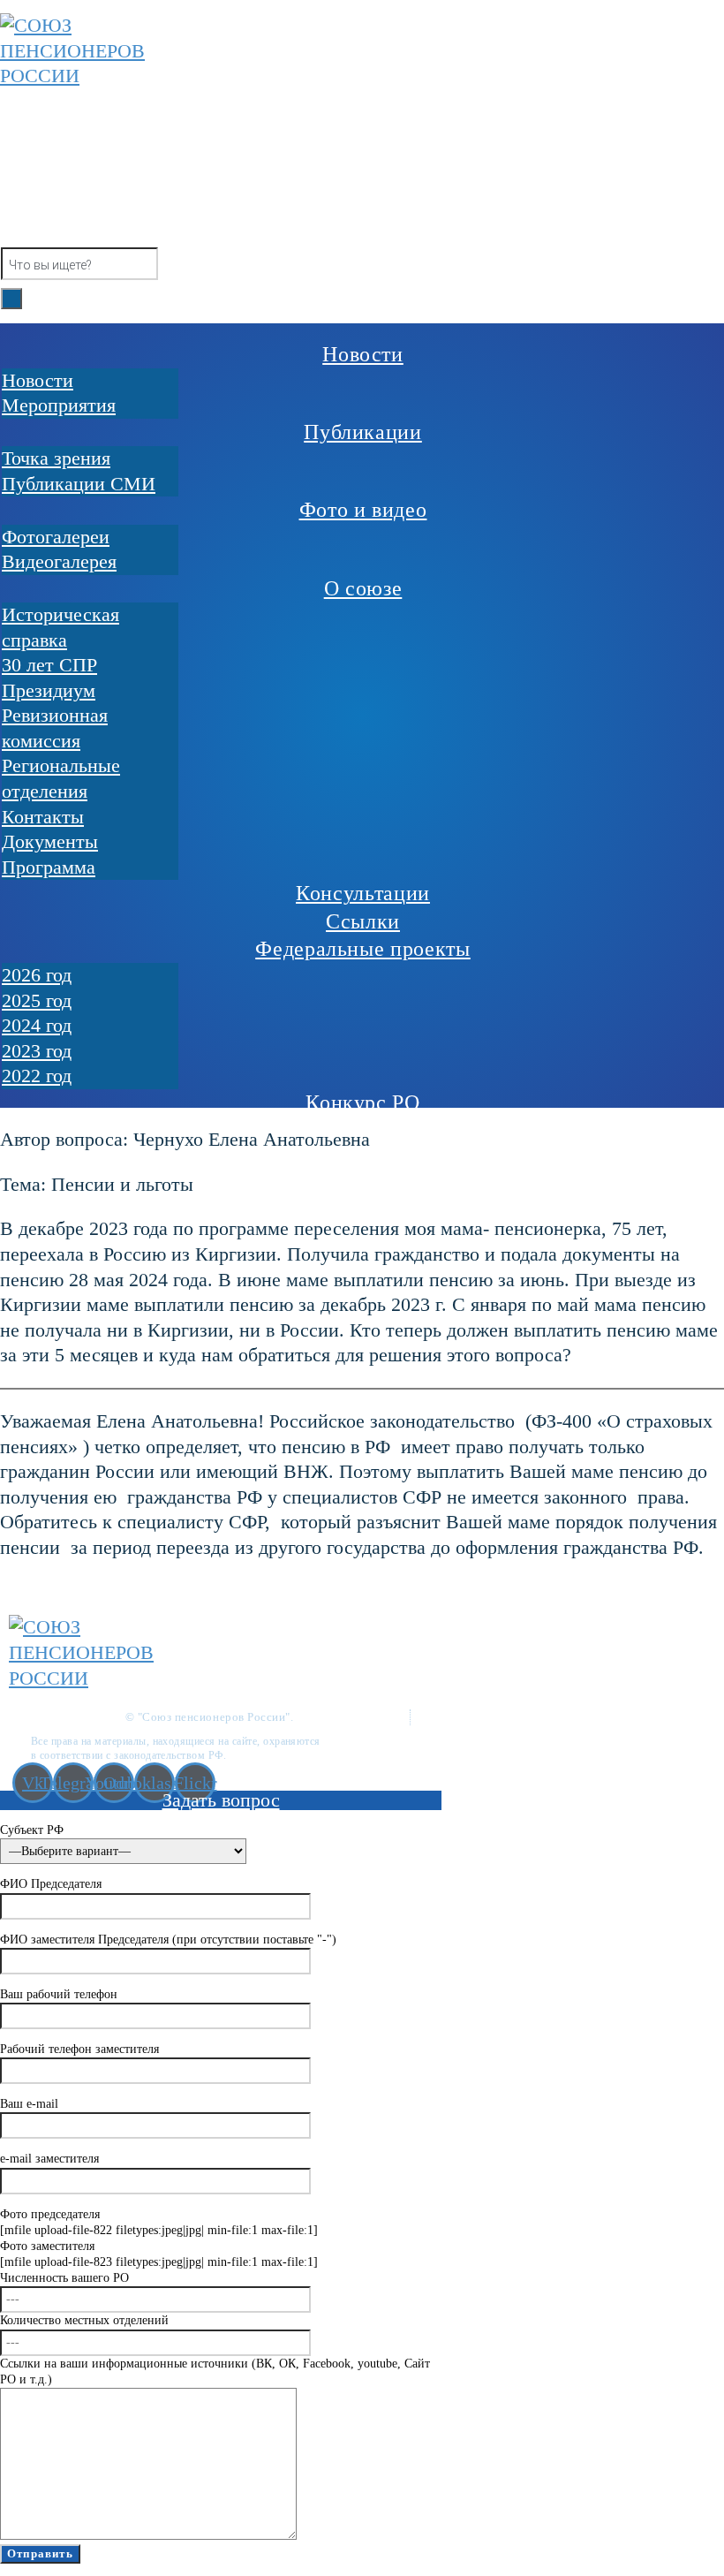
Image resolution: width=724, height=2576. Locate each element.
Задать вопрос (221, 1800)
